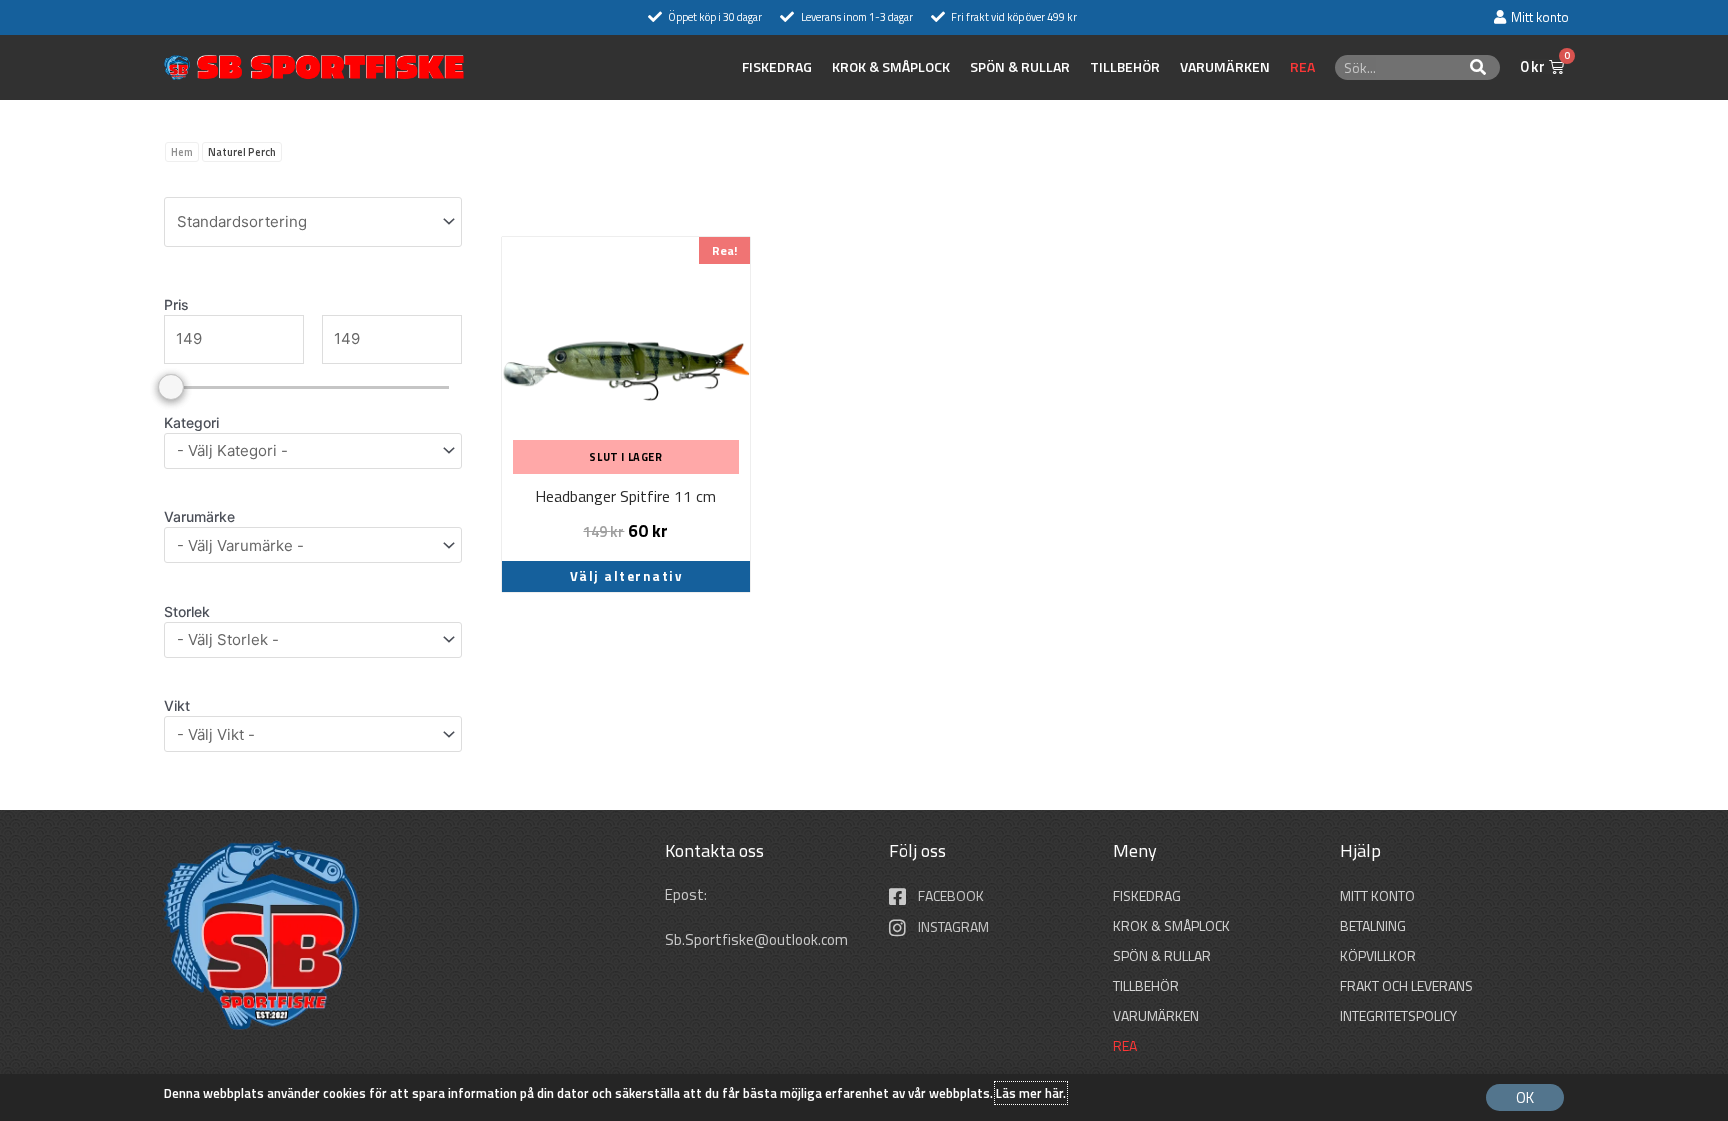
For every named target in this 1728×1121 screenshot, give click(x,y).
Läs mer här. (1031, 1093)
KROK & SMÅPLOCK (891, 67)
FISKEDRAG (777, 67)
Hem (182, 152)
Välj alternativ (626, 576)
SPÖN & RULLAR (1020, 67)
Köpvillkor (1378, 955)
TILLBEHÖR (1125, 67)
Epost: (687, 894)
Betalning (1373, 925)
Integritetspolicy (1398, 1015)
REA (1302, 67)
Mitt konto (1377, 895)
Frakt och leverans (1406, 985)
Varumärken (1225, 67)
